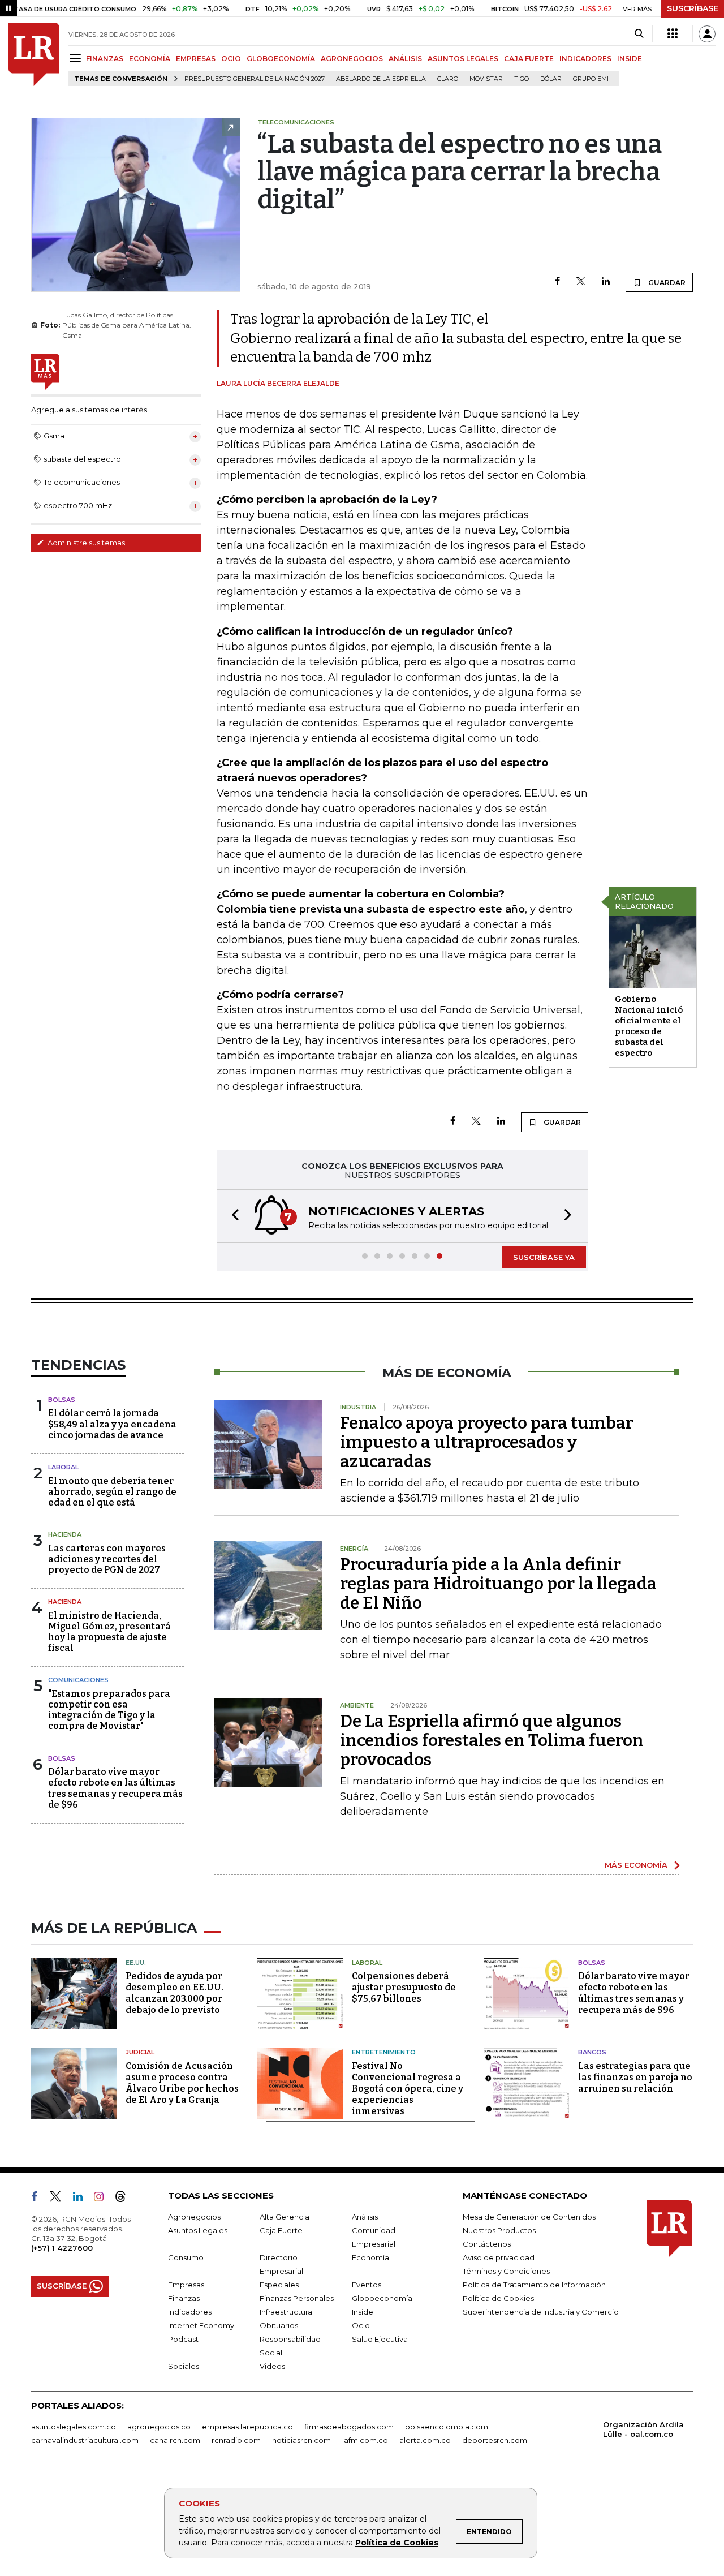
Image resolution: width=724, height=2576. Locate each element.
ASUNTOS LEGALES (463, 59)
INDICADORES (585, 59)
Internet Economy (201, 2325)
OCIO (231, 59)
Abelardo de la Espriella (381, 79)
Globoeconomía (382, 2298)
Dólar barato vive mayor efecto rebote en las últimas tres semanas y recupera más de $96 (115, 1788)
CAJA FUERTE (529, 59)
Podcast (183, 2339)
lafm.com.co (365, 2440)
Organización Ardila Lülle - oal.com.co (643, 2429)
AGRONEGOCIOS (352, 59)
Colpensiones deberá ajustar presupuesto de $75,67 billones (404, 1987)
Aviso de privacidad (499, 2257)
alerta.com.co (425, 2440)
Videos (272, 2366)
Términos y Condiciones (506, 2271)
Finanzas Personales (297, 2298)
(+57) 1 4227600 (62, 2248)
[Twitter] (581, 282)
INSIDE (630, 59)
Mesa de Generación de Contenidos (529, 2217)
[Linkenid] (82, 2199)
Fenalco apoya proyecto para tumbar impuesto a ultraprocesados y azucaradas (487, 1442)
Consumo (186, 2257)
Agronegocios (194, 2217)
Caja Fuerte (281, 2230)
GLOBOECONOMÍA (281, 59)
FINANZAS (105, 59)
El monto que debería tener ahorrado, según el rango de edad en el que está (112, 1492)
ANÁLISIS (405, 59)
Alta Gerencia (285, 2217)
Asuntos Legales (198, 2230)
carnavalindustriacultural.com (85, 2440)
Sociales (184, 2366)
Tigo (522, 79)
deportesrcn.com (495, 2440)
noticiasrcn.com (301, 2440)
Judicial (140, 2052)
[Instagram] (103, 2199)
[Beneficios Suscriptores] (673, 34)
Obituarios (279, 2325)
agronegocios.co (159, 2427)
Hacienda (65, 1534)
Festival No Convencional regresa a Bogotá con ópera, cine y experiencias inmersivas (408, 2089)
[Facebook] (557, 282)
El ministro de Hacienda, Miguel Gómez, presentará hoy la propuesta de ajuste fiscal (109, 1632)
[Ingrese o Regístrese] (707, 34)
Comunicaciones (78, 1680)
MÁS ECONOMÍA (636, 1865)
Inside (363, 2312)
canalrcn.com (175, 2440)
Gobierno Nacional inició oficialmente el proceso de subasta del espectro (649, 1026)
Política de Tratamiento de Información (534, 2285)
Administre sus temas (85, 543)
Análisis (365, 2217)
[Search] (639, 34)
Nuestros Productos (499, 2230)
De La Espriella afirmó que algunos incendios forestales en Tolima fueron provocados (492, 1740)
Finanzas (184, 2298)
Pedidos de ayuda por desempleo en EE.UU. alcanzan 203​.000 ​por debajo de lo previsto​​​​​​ (174, 1993)
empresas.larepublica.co (247, 2427)
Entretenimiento (384, 2052)
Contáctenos (487, 2244)
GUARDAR (666, 283)
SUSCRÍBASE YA (544, 1257)
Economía (370, 2257)
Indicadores (190, 2312)
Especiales (279, 2285)
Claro (448, 79)
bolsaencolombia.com (447, 2427)
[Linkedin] (606, 282)
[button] (232, 1216)
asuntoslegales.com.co (74, 2427)
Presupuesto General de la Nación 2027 (255, 79)
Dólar (551, 79)
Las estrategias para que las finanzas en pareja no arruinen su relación (635, 2077)
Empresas (186, 2285)
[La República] (34, 54)
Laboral (63, 1467)
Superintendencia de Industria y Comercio (541, 2312)
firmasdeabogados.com (349, 2427)
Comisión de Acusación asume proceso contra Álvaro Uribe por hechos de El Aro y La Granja (182, 2083)
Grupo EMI (591, 79)
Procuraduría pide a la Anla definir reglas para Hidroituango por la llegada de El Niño (498, 1584)
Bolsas (62, 1400)
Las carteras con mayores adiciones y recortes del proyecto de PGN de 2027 (107, 1559)
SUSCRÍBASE (693, 8)
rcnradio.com (236, 2440)
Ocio (361, 2325)
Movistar (486, 79)
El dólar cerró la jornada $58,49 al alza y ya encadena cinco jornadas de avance (112, 1424)
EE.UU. (136, 1963)
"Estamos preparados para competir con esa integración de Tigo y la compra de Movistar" (109, 1710)
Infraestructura (286, 2312)
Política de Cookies (397, 2543)
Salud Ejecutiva (380, 2339)
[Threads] (125, 2199)
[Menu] (77, 58)
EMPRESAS (196, 59)
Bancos (592, 2052)
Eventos (367, 2285)
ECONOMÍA (150, 59)
